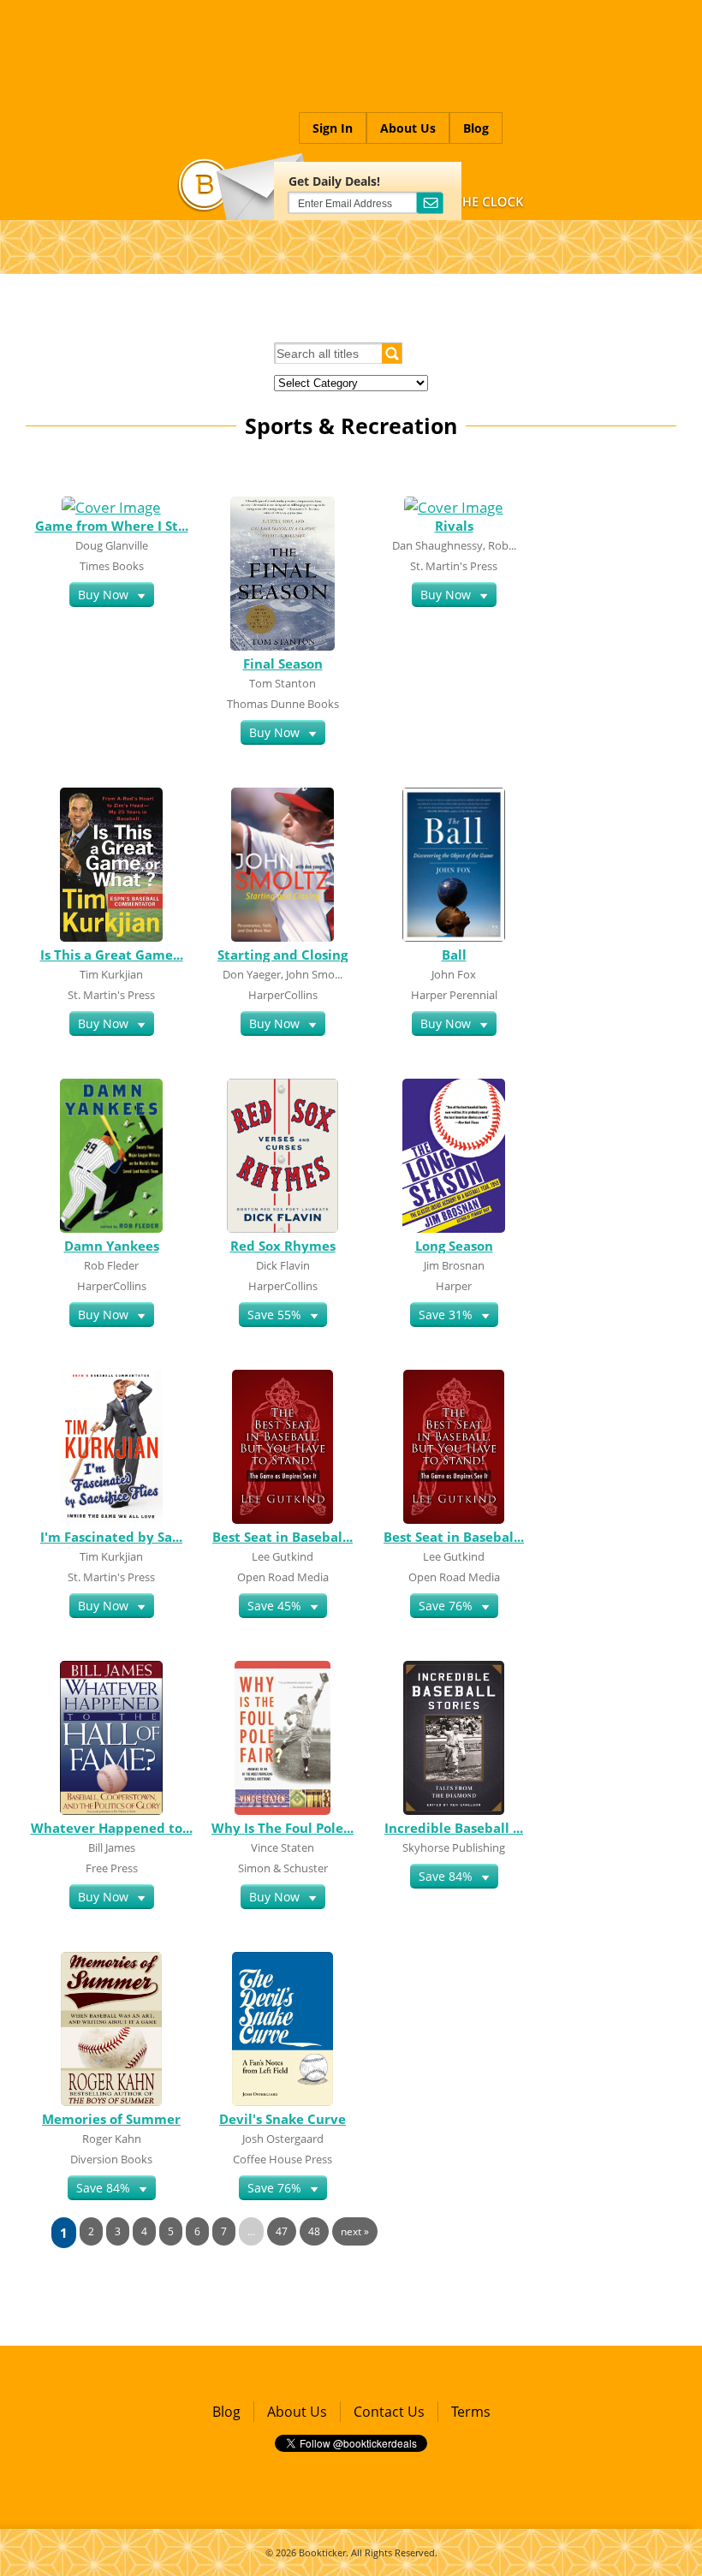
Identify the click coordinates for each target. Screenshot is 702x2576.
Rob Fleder (111, 1265)
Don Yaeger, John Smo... (283, 974)
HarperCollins (283, 995)
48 (314, 2231)
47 (282, 2231)
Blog (476, 128)
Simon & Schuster (283, 1868)
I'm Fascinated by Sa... (111, 1537)
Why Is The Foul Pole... (283, 1828)
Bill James (112, 1847)
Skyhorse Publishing (454, 1847)
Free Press (112, 1868)
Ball (454, 955)
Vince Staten (283, 1847)
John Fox (454, 974)
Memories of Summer (111, 2119)
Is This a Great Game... (112, 955)
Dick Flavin (283, 1265)
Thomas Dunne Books (283, 704)
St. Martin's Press (454, 566)
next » (355, 2231)
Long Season (454, 1246)
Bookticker (322, 2552)
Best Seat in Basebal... (283, 1537)
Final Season (283, 663)
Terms (471, 2412)
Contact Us (389, 2412)
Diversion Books (111, 2159)
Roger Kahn (112, 2139)
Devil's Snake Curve (283, 2119)
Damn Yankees (112, 1246)
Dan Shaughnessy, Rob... (454, 545)
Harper (454, 1286)
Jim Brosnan (454, 1265)
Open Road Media (283, 1577)
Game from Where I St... (112, 526)
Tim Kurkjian (111, 974)
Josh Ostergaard (283, 2139)
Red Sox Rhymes (283, 1246)
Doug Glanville (112, 545)
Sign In (333, 128)
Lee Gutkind (283, 1556)
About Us (408, 128)
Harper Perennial (454, 995)
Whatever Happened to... (112, 1828)
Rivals (454, 526)
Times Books (112, 566)
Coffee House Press (283, 2159)
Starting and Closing (283, 955)
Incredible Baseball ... (454, 1828)
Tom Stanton (283, 683)
